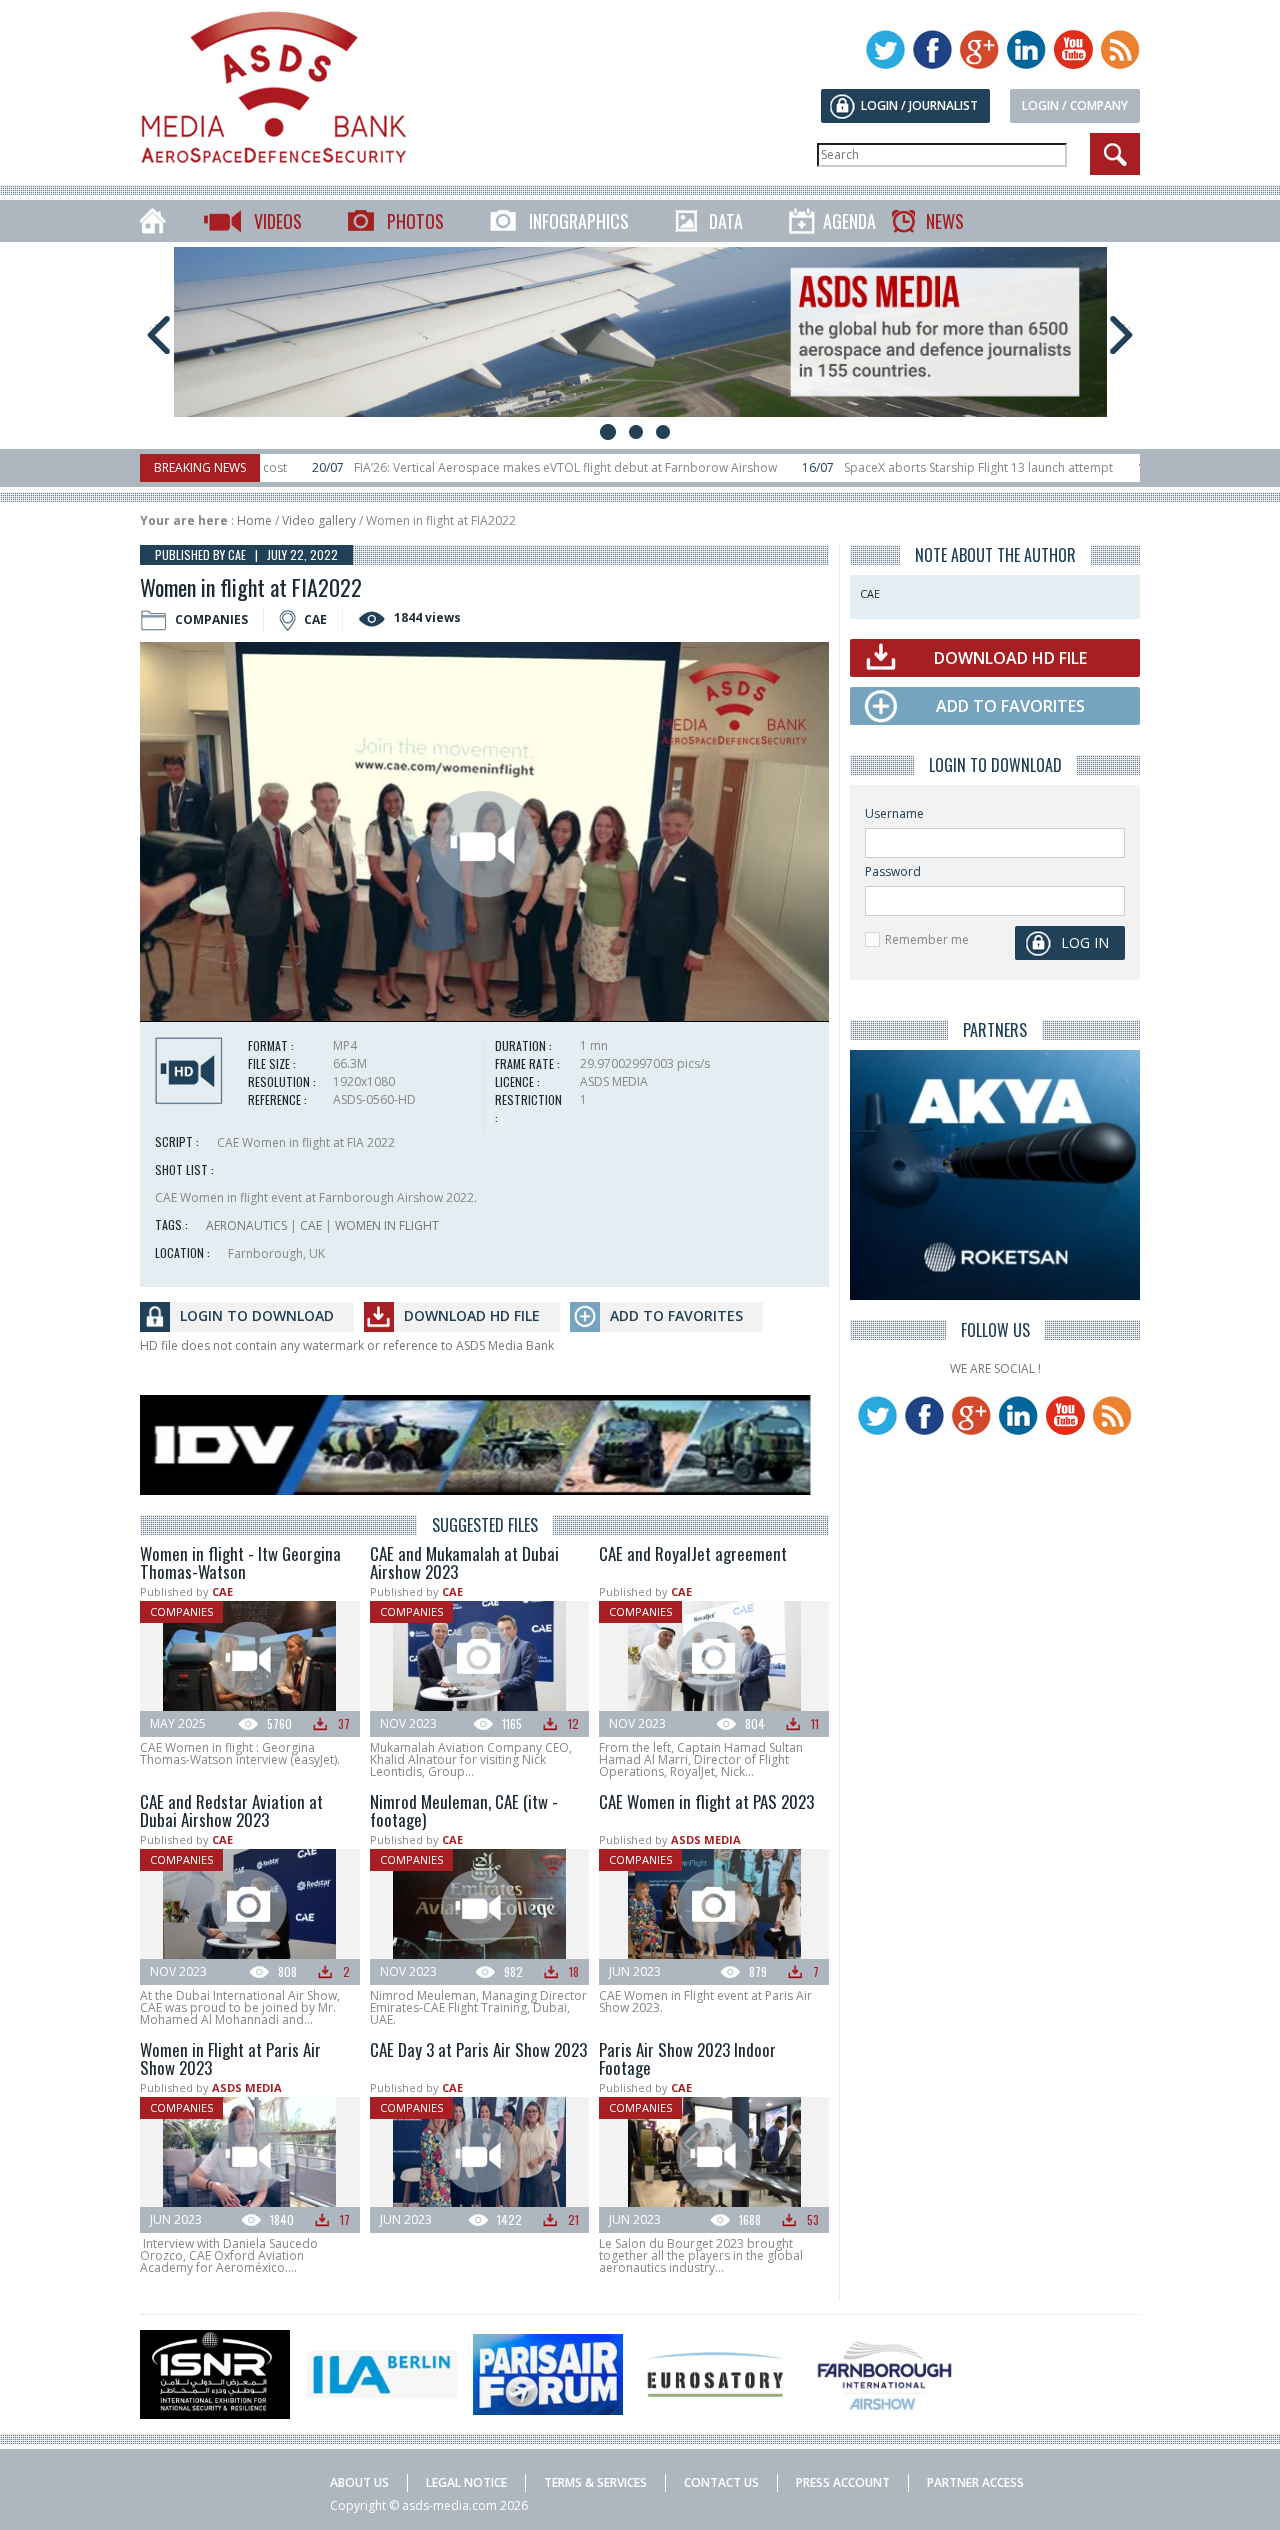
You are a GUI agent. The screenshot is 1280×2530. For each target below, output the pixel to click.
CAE (311, 1225)
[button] (484, 844)
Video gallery (319, 520)
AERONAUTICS (246, 1225)
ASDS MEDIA (706, 1839)
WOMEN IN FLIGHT (387, 1225)
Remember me (927, 939)
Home (254, 520)
